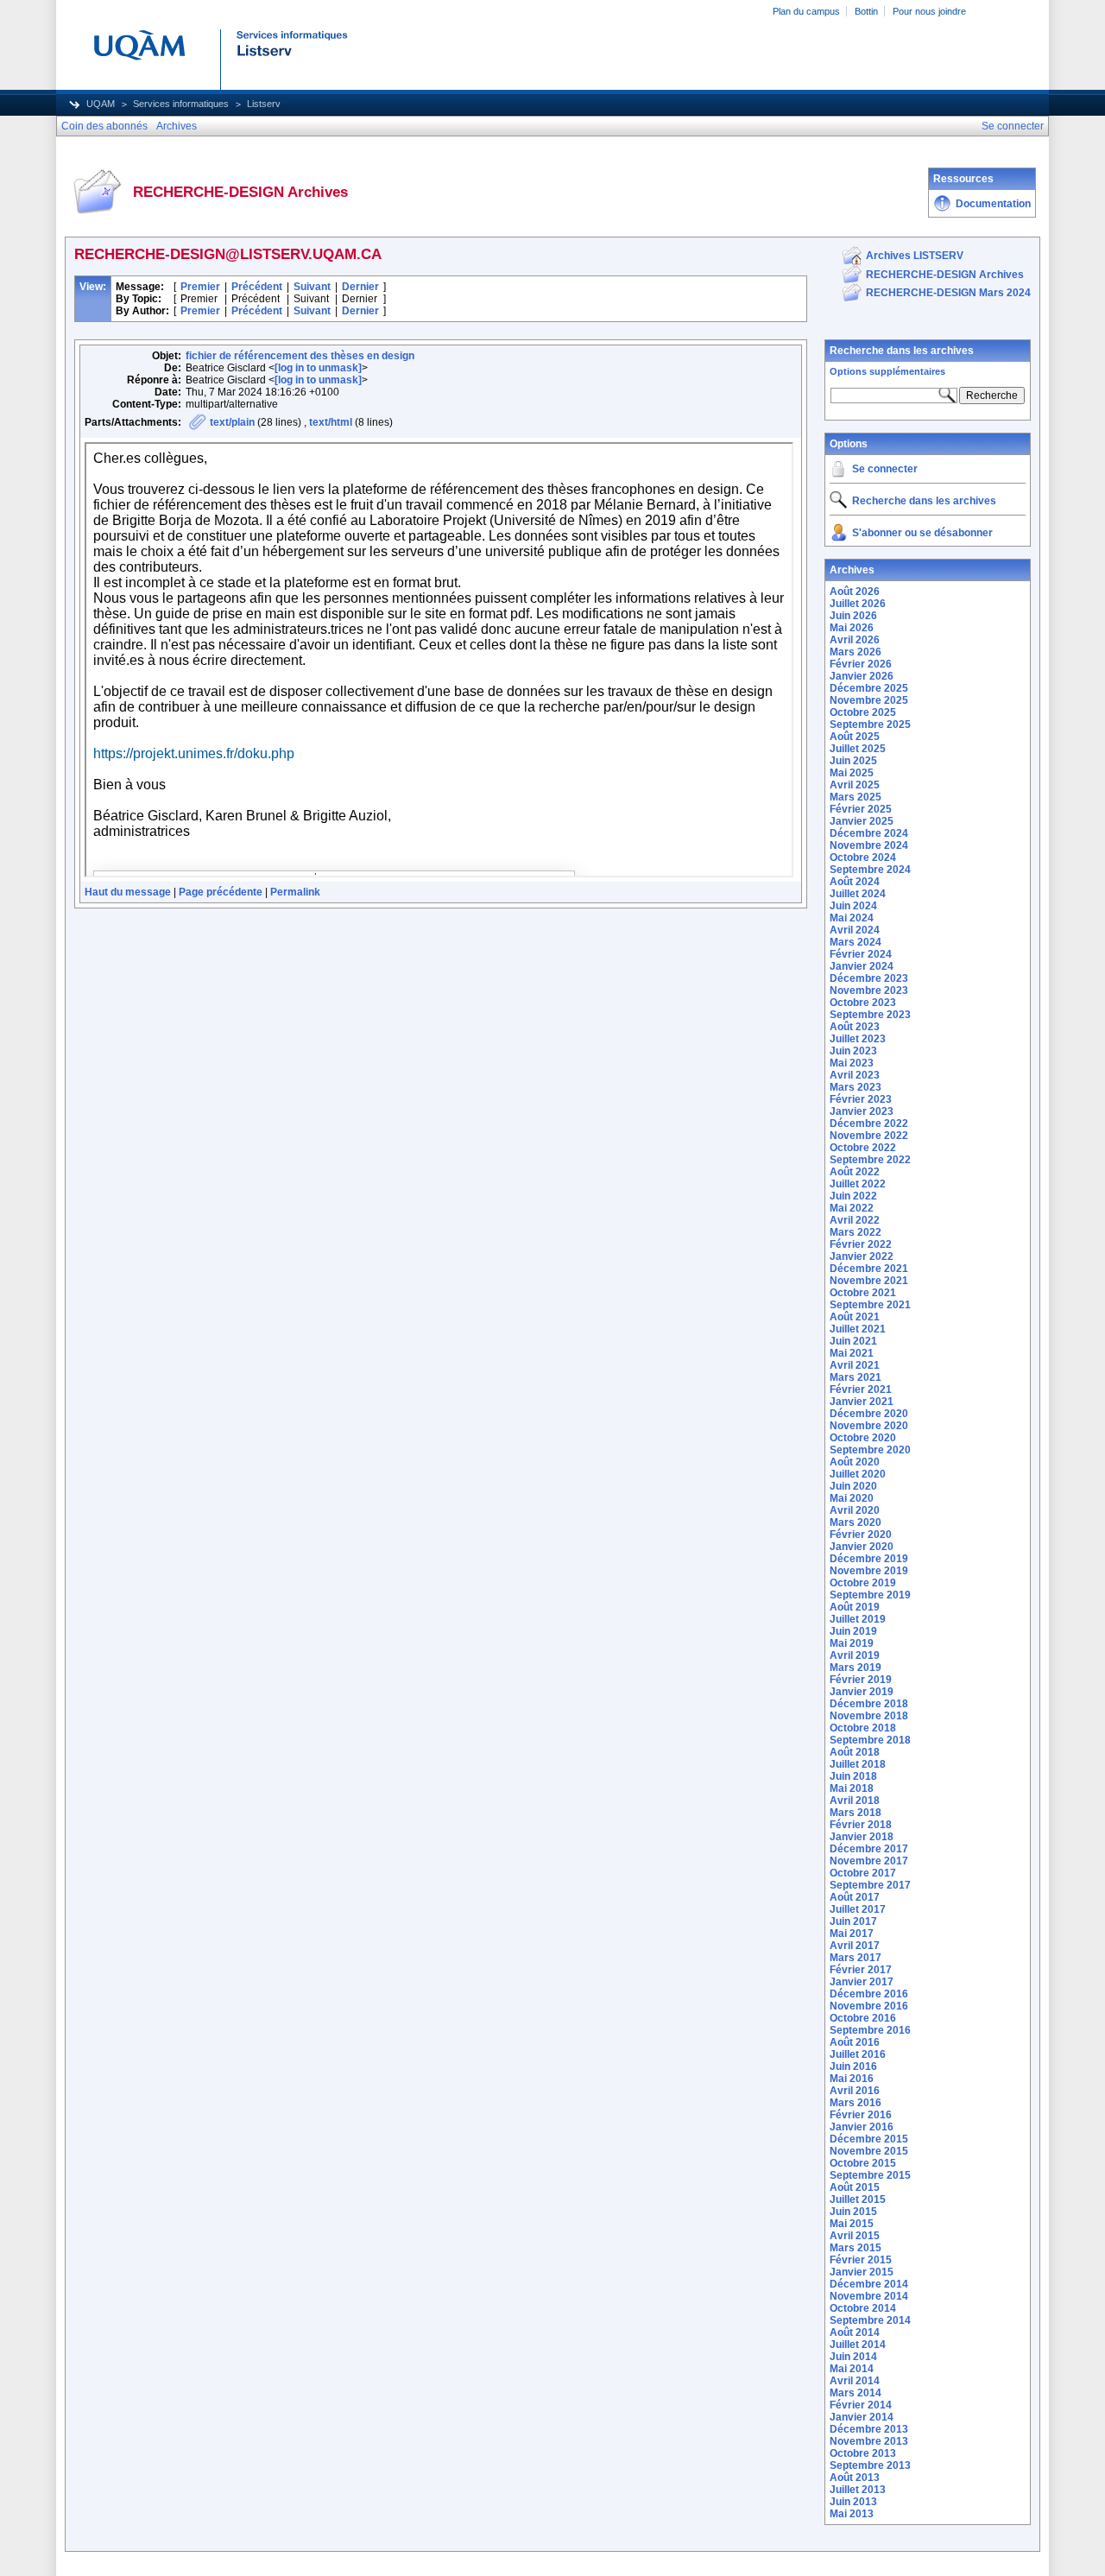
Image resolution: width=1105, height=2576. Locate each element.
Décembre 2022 (869, 1123)
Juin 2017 (853, 1921)
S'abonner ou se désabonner (922, 533)
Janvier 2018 (862, 1837)
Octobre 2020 (863, 1438)
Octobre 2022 (863, 1148)
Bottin (866, 11)
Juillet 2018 (858, 1764)
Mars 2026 (856, 652)
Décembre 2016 (869, 1994)
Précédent (257, 287)
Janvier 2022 (862, 1256)
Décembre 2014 (869, 2284)
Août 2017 (855, 1897)
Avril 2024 (855, 930)
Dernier (360, 287)
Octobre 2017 (863, 1873)
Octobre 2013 (863, 2453)
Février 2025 (861, 809)
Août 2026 (855, 592)
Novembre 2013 (869, 2441)
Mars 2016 (856, 2103)
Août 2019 (855, 1607)
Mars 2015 (856, 2248)
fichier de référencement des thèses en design (300, 356)
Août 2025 (855, 737)
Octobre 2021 (863, 1293)
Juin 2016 (853, 2066)
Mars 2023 (856, 1087)
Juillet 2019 (858, 1619)
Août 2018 (855, 1752)
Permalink (295, 892)
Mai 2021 (852, 1353)
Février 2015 (861, 2260)
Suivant (312, 287)
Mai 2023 (852, 1063)
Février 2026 (861, 664)
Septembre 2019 (870, 1595)
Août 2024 (855, 882)
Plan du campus (806, 11)
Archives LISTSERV (915, 256)
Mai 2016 (852, 2079)
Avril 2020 (855, 1510)
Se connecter (885, 469)
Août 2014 (855, 2332)
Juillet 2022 (858, 1184)
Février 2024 (861, 954)
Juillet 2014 (858, 2345)
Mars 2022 (856, 1232)
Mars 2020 (856, 1522)
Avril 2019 (855, 1655)
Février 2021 (861, 1389)
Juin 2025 (853, 761)
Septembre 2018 (870, 1740)
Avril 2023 (855, 1075)
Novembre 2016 (869, 2006)
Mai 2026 (852, 628)
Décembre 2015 (869, 2139)
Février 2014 (861, 2405)
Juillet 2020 (858, 1474)
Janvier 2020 (862, 1547)
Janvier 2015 (862, 2272)
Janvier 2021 (862, 1402)
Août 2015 (855, 2187)
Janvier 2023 (862, 1111)
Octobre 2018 (863, 1728)
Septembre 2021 (870, 1305)
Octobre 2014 (863, 2308)
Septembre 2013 (870, 2465)
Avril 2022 (855, 1220)
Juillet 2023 (858, 1039)
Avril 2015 (855, 2236)
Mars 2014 (856, 2393)
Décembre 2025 (869, 688)
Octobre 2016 (863, 2018)
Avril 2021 (855, 1365)
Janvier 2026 (862, 676)
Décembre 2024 (869, 833)
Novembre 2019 (869, 1571)
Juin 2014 (853, 2357)
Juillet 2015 (858, 2199)
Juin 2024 (853, 906)
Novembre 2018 (869, 1716)
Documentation (993, 204)
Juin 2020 (853, 1486)
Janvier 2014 (862, 2417)
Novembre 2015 (869, 2151)
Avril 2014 (855, 2381)
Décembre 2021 (869, 1269)
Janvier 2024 (862, 966)
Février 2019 (861, 1680)
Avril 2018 (855, 1801)
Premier (200, 287)
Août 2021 (855, 1317)
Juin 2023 (853, 1051)
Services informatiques (181, 104)
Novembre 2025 (869, 700)
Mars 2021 (856, 1377)
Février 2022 (861, 1244)
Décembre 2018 (869, 1704)
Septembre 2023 (870, 1015)
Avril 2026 (855, 640)
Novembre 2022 (869, 1136)
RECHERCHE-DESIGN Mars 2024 (948, 293)
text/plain (232, 422)
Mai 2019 (852, 1643)
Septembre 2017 (870, 1885)
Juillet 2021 (858, 1329)
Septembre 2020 (870, 1450)
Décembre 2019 (869, 1559)
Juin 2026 (853, 616)
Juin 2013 (853, 2502)
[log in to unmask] (318, 368)
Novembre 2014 (869, 2296)
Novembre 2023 (869, 991)
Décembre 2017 (869, 1849)
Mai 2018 (852, 1788)
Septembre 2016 (870, 2030)
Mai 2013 (852, 2514)
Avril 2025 (855, 785)
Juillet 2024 (858, 894)
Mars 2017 (856, 1958)
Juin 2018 (853, 1776)
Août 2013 (855, 2478)
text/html (331, 422)
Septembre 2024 (870, 870)
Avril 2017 (855, 1946)
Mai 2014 (852, 2369)
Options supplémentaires (887, 371)
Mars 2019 (856, 1668)
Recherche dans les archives (902, 351)
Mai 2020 (852, 1498)
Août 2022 (855, 1172)
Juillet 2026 (858, 604)
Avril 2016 (855, 2091)
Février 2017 (861, 1970)
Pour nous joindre (929, 11)
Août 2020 (855, 1462)
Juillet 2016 (858, 2054)
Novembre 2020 (869, 1426)
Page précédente (221, 892)
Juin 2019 (853, 1631)
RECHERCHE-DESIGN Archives (945, 275)
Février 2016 (861, 2115)
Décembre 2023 (869, 978)
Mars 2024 (856, 942)
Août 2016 (855, 2042)
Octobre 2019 (863, 1583)
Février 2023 (861, 1099)
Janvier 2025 (862, 821)
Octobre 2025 (863, 712)
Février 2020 (861, 1535)
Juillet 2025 (858, 749)
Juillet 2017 (858, 1909)
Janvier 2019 (862, 1692)
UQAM (101, 104)
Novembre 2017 (869, 1861)
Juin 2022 (853, 1196)
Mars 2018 (856, 1813)
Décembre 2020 (869, 1414)
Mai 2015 (852, 2224)
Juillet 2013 (858, 2490)
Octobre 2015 (863, 2163)
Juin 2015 (853, 2212)
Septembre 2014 (870, 2320)
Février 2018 (861, 1825)
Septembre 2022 (870, 1160)
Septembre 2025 (870, 725)
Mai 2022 (852, 1208)
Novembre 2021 (869, 1281)
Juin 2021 (853, 1341)
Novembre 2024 (869, 845)
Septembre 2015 (870, 2175)
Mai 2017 (852, 1934)
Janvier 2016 (862, 2127)
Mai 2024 (852, 918)
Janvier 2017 (862, 1982)
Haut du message (128, 892)
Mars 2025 (856, 797)
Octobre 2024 (863, 858)
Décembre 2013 (869, 2429)
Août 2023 (855, 1027)
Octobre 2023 (863, 1003)
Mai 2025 (852, 773)
